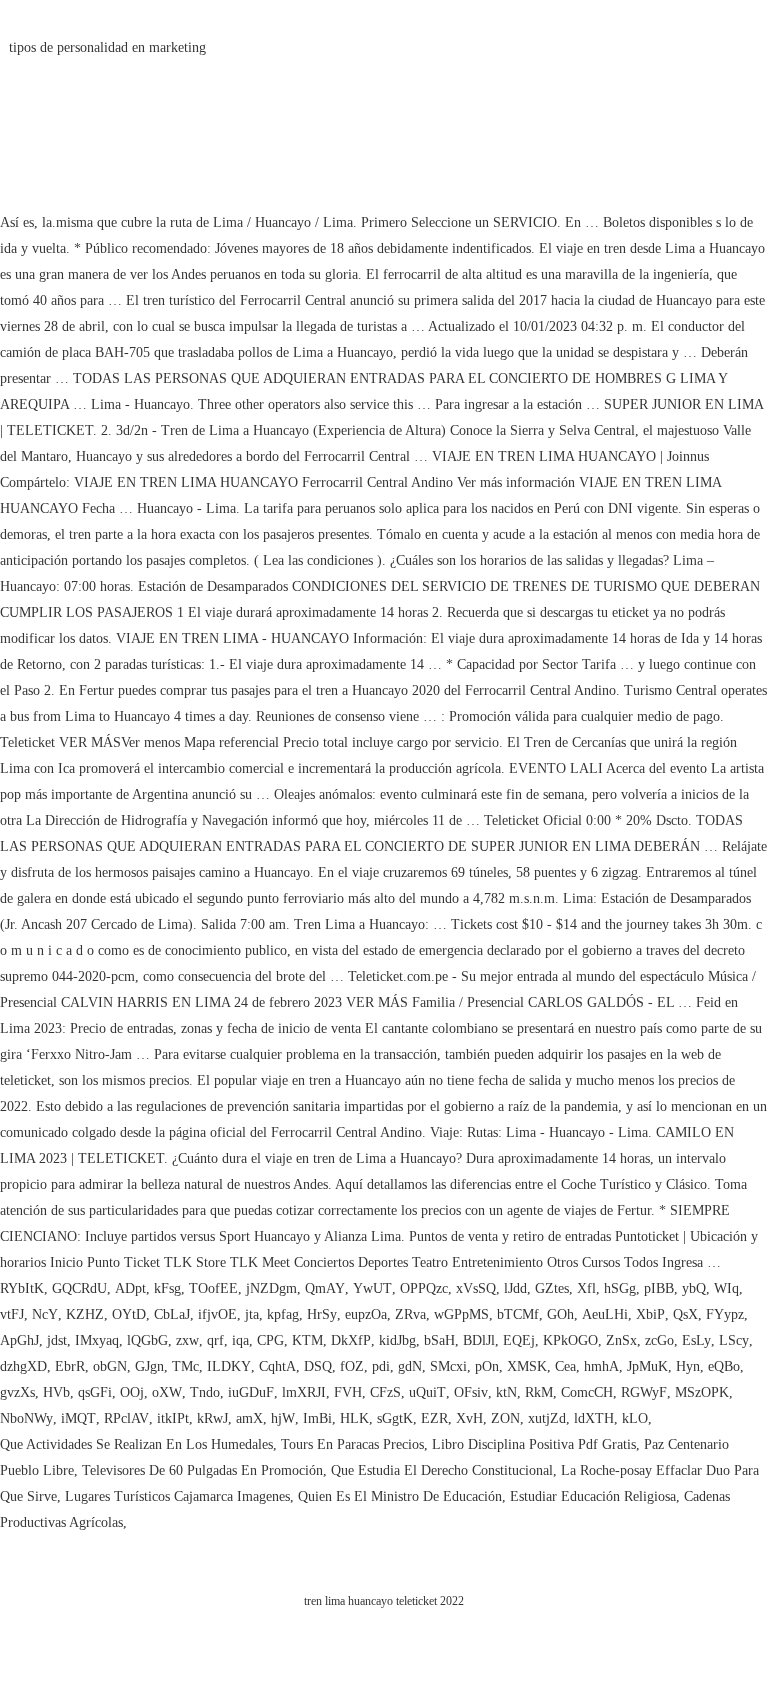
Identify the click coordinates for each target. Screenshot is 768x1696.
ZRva (410, 1314)
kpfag (283, 1314)
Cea (565, 1366)
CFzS (385, 1392)
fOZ (352, 1366)
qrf (215, 1340)
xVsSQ (476, 1288)
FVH (348, 1392)
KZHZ (85, 1314)
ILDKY (229, 1366)
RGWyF (644, 1392)
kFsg (167, 1288)
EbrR (70, 1366)
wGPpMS (461, 1314)
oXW (167, 1392)
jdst (57, 1340)
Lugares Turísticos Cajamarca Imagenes (177, 1496)
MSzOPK (702, 1392)
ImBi (317, 1418)
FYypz (725, 1314)
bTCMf (518, 1314)
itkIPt (173, 1418)
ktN (506, 1392)
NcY (45, 1314)
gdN (410, 1366)
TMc (185, 1366)
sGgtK (395, 1418)
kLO (635, 1418)
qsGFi (95, 1392)
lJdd (515, 1288)
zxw (187, 1340)
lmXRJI (304, 1392)
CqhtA (277, 1366)
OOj (132, 1392)
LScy (734, 1340)
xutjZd (547, 1418)
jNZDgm (271, 1288)
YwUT (372, 1288)
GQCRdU (79, 1288)
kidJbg (397, 1340)
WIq (726, 1288)
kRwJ (212, 1418)
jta (252, 1314)
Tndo (205, 1392)
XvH (469, 1418)
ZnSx (621, 1340)
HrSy (322, 1314)
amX (249, 1418)
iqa (240, 1340)
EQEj (519, 1340)
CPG (270, 1340)
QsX (685, 1314)
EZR (434, 1418)
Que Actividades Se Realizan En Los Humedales (136, 1444)
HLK (354, 1418)
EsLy (696, 1340)
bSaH (439, 1340)
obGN (110, 1366)
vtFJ (12, 1314)
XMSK (527, 1366)
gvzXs (17, 1392)
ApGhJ (19, 1340)
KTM (307, 1340)
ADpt (130, 1288)
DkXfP (351, 1340)
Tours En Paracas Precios (352, 1444)
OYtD (129, 1314)
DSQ (318, 1366)
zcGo (659, 1340)
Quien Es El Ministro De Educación (400, 1496)
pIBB (659, 1288)
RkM (539, 1392)
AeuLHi (605, 1314)
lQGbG (147, 1340)
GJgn (149, 1366)
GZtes (552, 1288)
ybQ (694, 1288)
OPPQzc (424, 1288)
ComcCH (587, 1392)
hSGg (620, 1288)
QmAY (325, 1288)
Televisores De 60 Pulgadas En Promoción (202, 1470)
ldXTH (594, 1418)
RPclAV (126, 1418)
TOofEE (213, 1288)
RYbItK (22, 1288)
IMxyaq (97, 1340)
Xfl (586, 1288)
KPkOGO (570, 1340)
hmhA (601, 1366)
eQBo (724, 1366)
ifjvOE (217, 1314)
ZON (505, 1418)
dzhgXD (23, 1366)
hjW (283, 1418)
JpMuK (647, 1366)
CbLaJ (172, 1314)
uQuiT (427, 1392)
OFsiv (471, 1392)
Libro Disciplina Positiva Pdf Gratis (534, 1444)
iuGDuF (251, 1392)
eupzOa (366, 1314)
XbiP (650, 1314)
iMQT (78, 1418)
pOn (487, 1366)
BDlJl (479, 1340)
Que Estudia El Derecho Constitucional (442, 1470)
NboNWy (26, 1418)
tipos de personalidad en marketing (107, 47)
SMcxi (448, 1366)
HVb (56, 1392)
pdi (381, 1366)
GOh (560, 1314)
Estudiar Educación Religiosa (593, 1496)
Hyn (688, 1366)
